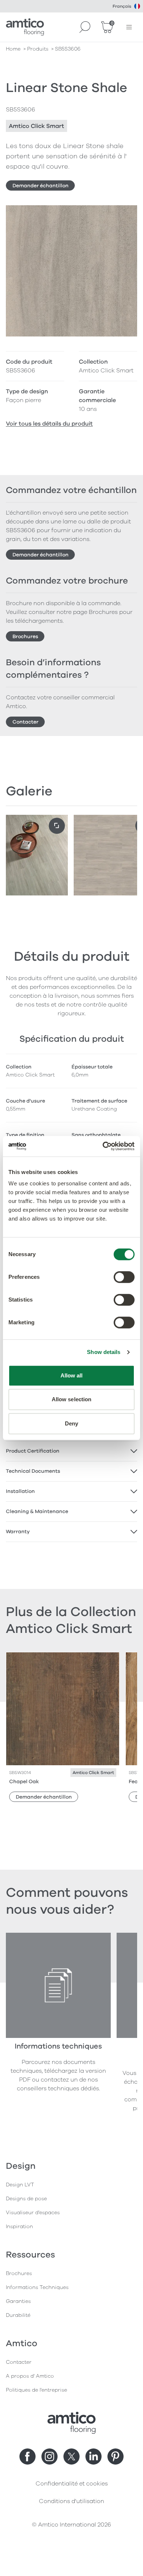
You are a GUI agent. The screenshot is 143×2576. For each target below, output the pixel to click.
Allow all (72, 1375)
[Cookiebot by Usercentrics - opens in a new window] (103, 1146)
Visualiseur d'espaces (33, 2213)
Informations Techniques (37, 2287)
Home (13, 49)
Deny (71, 1423)
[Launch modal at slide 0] (57, 826)
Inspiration (19, 2227)
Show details (104, 1352)
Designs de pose (26, 2199)
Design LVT (20, 2185)
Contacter (25, 722)
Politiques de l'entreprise (36, 2390)
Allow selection (72, 1399)
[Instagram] (49, 2457)
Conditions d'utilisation (71, 2501)
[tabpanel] (71, 1451)
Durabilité (18, 2315)
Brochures (25, 636)
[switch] (124, 1277)
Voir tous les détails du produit (49, 424)
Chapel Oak (24, 1782)
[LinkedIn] (93, 2457)
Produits (38, 49)
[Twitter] (71, 2457)
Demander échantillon (41, 186)
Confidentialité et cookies (72, 2484)
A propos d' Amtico (30, 2376)
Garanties (18, 2301)
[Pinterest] (115, 2457)
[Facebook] (27, 2457)
